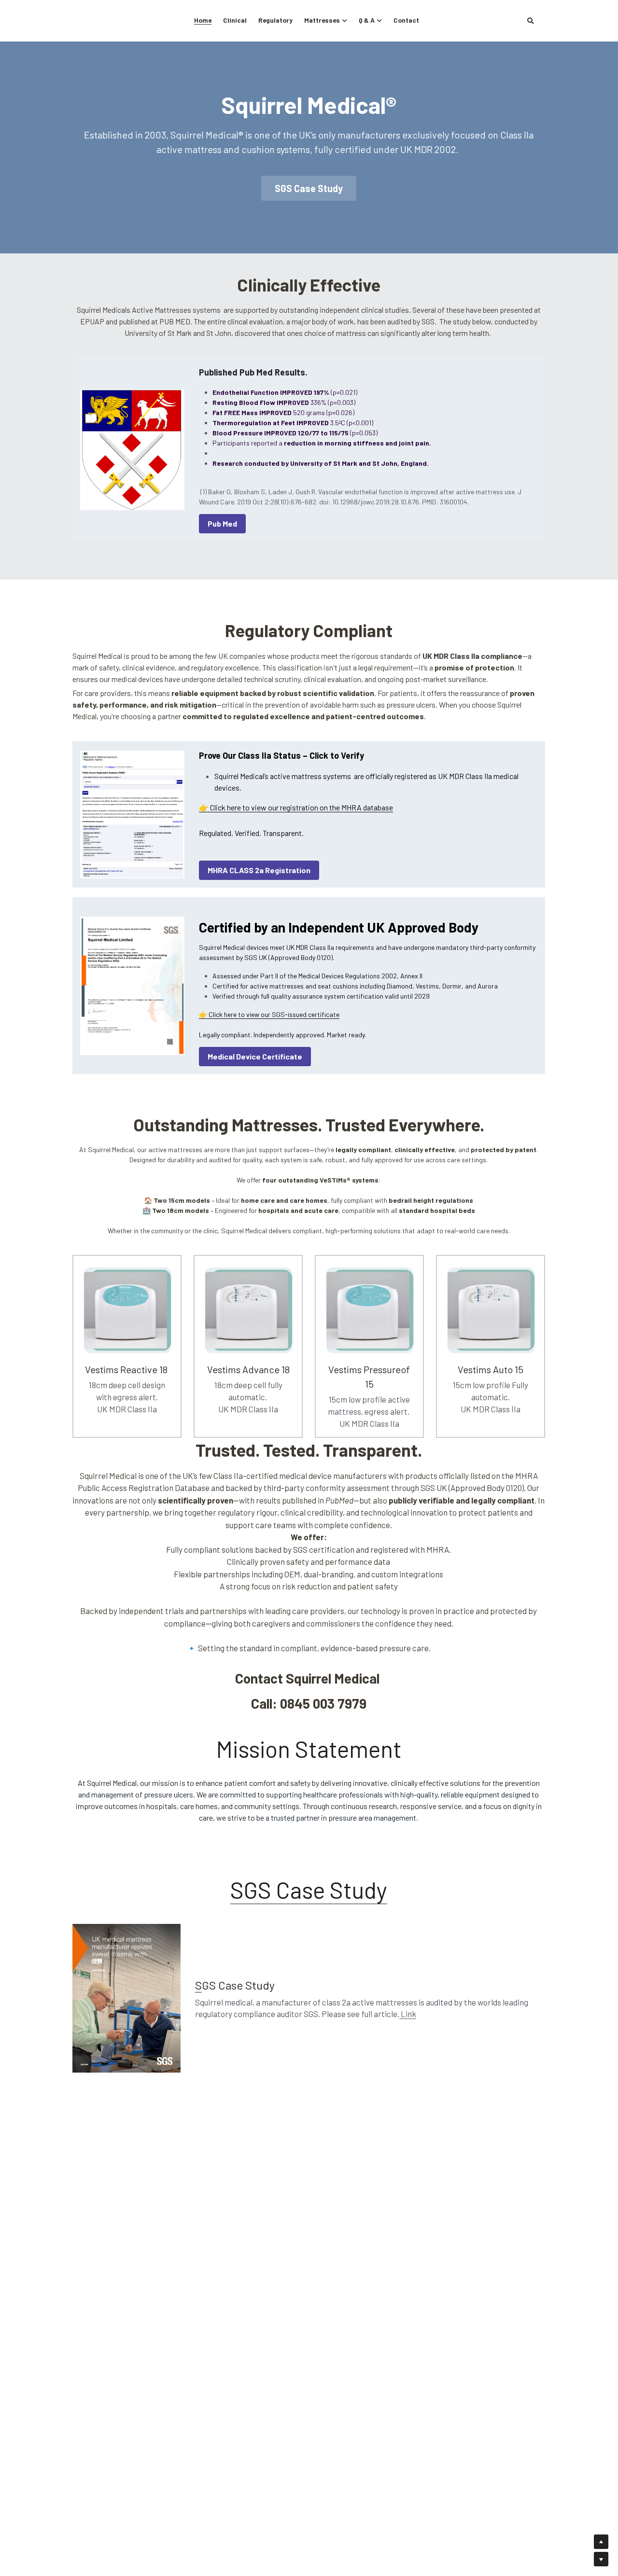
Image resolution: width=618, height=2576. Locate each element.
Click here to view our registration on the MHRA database (302, 807)
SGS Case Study (309, 188)
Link (408, 2014)
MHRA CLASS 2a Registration (259, 870)
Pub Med (222, 523)
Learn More (55, 2536)
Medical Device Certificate (255, 1056)
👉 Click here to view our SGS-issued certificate (269, 1014)
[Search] (531, 21)
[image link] (132, 986)
